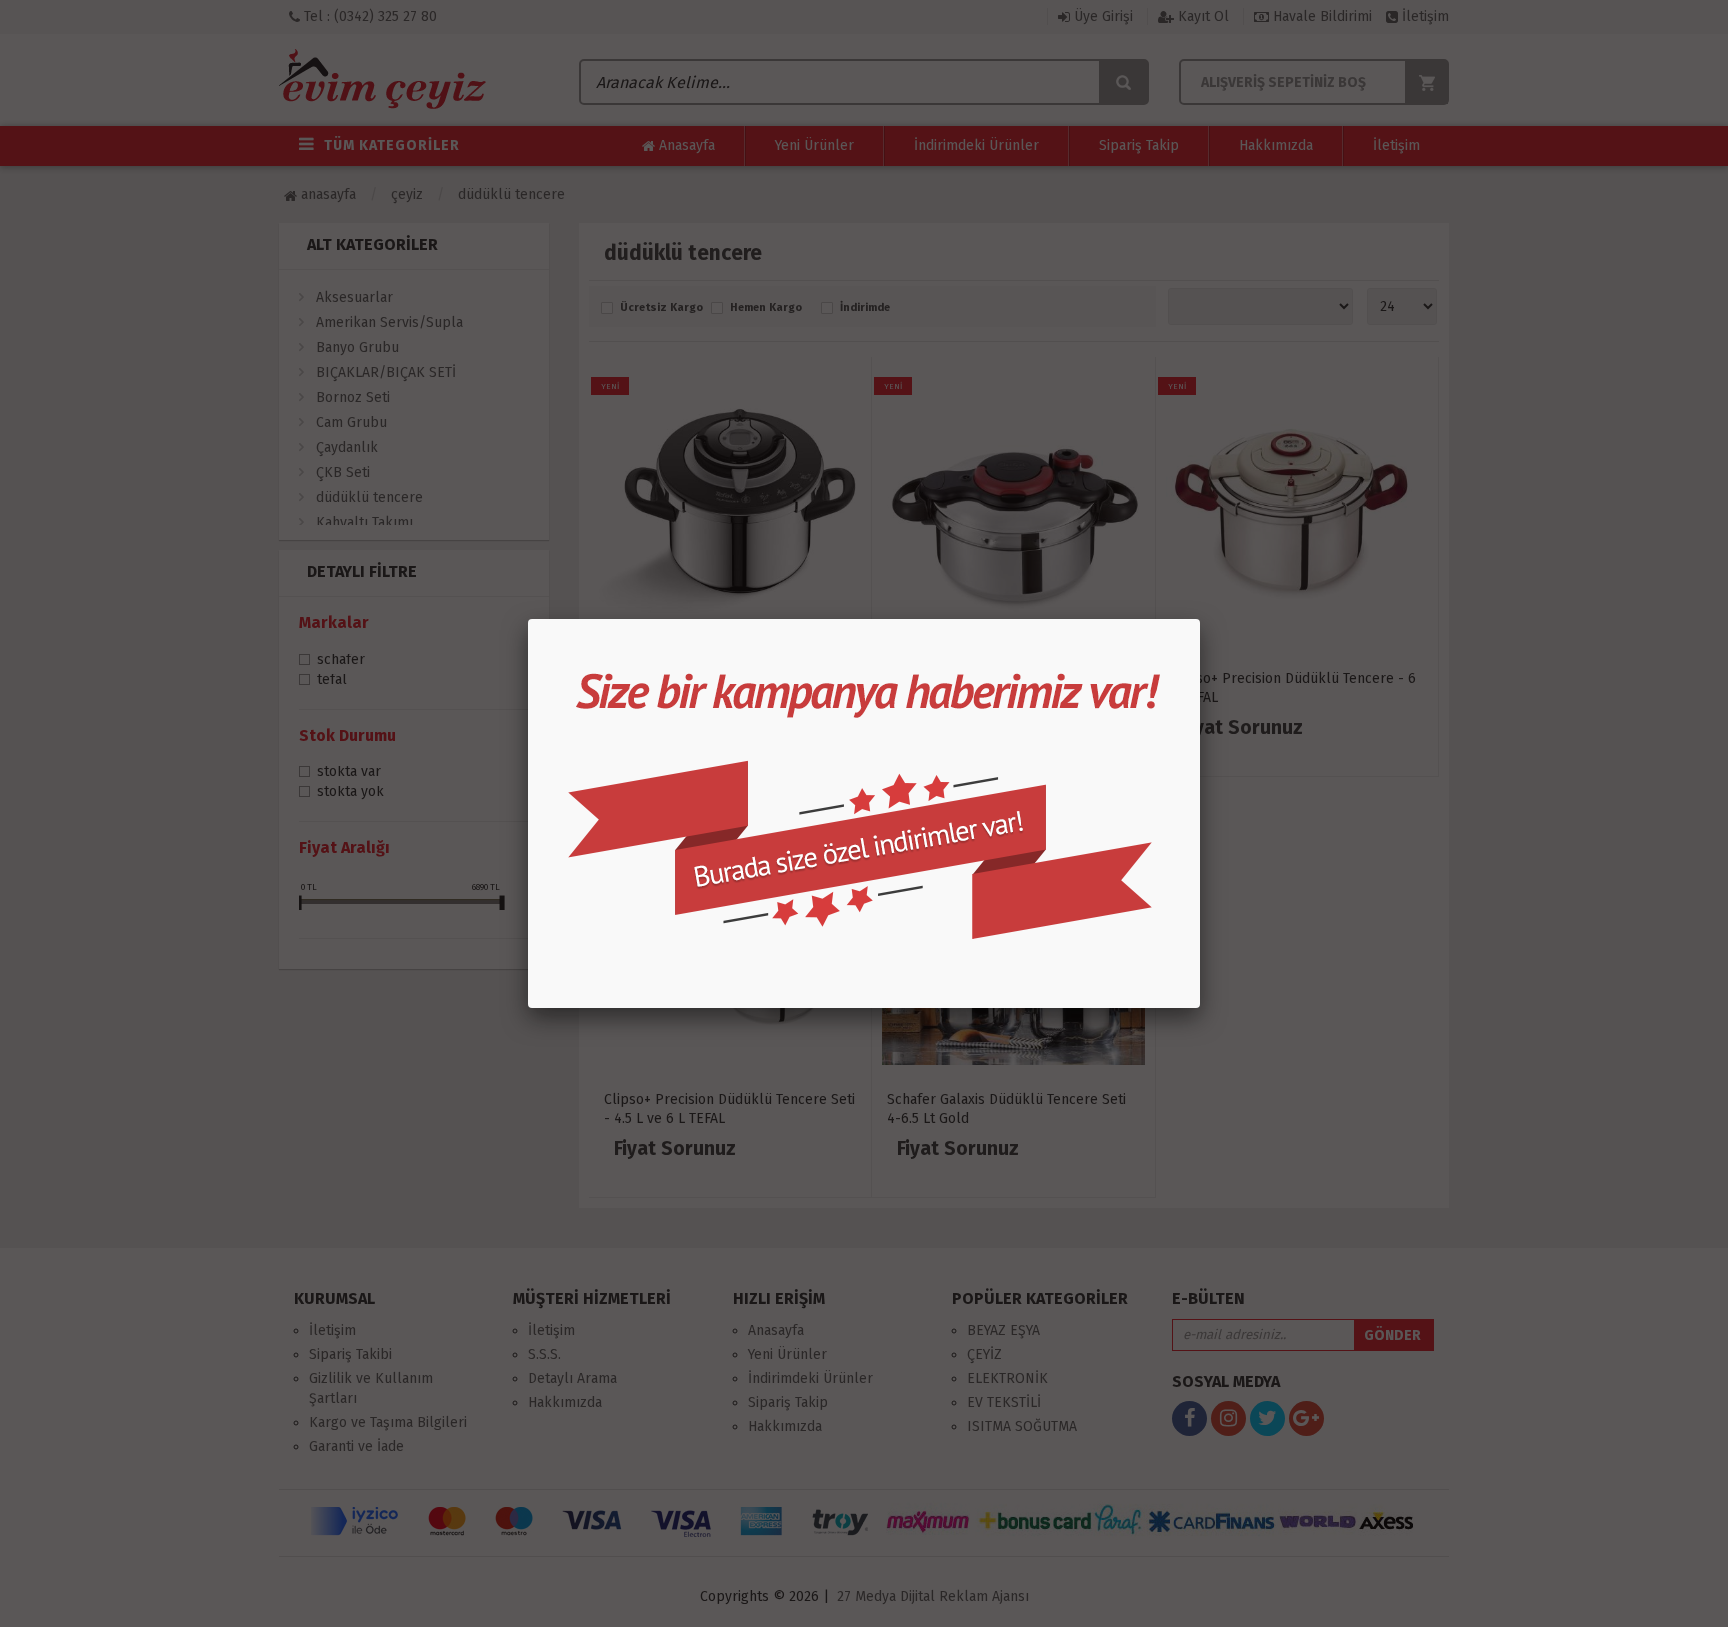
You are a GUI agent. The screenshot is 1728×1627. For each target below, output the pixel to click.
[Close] (1200, 619)
